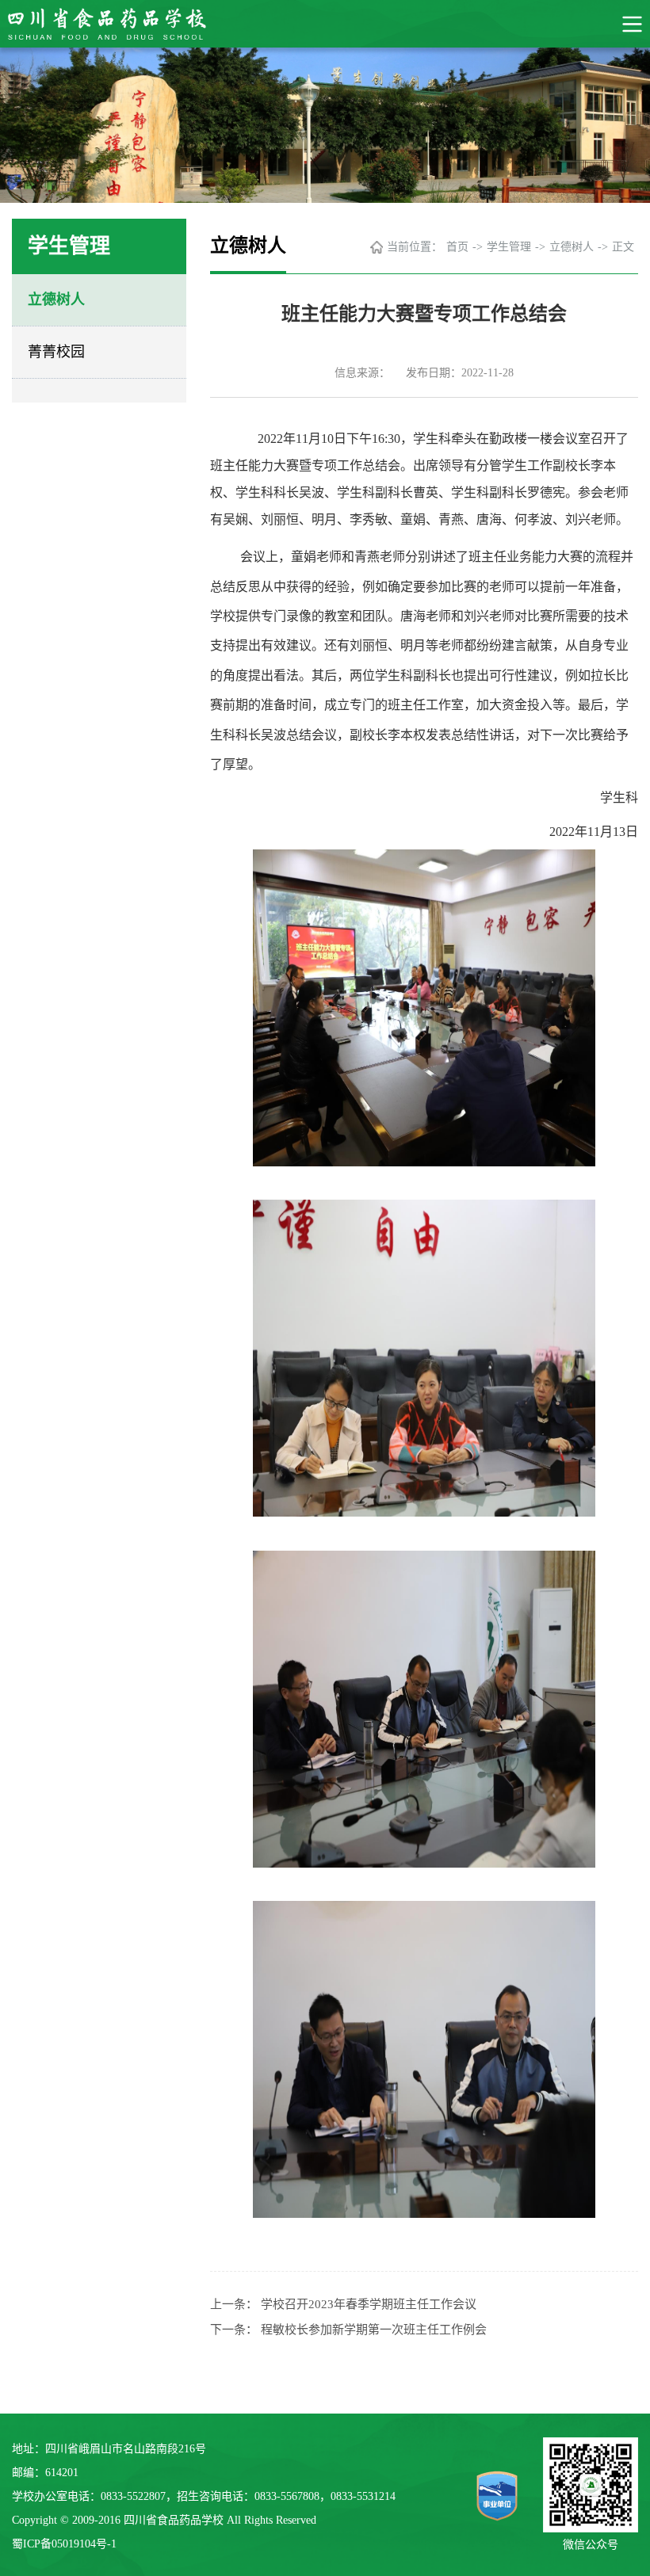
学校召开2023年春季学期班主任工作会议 (369, 2304)
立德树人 (56, 300)
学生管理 (509, 247)
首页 (457, 247)
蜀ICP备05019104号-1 (64, 2544)
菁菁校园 (56, 352)
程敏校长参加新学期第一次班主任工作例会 (374, 2330)
